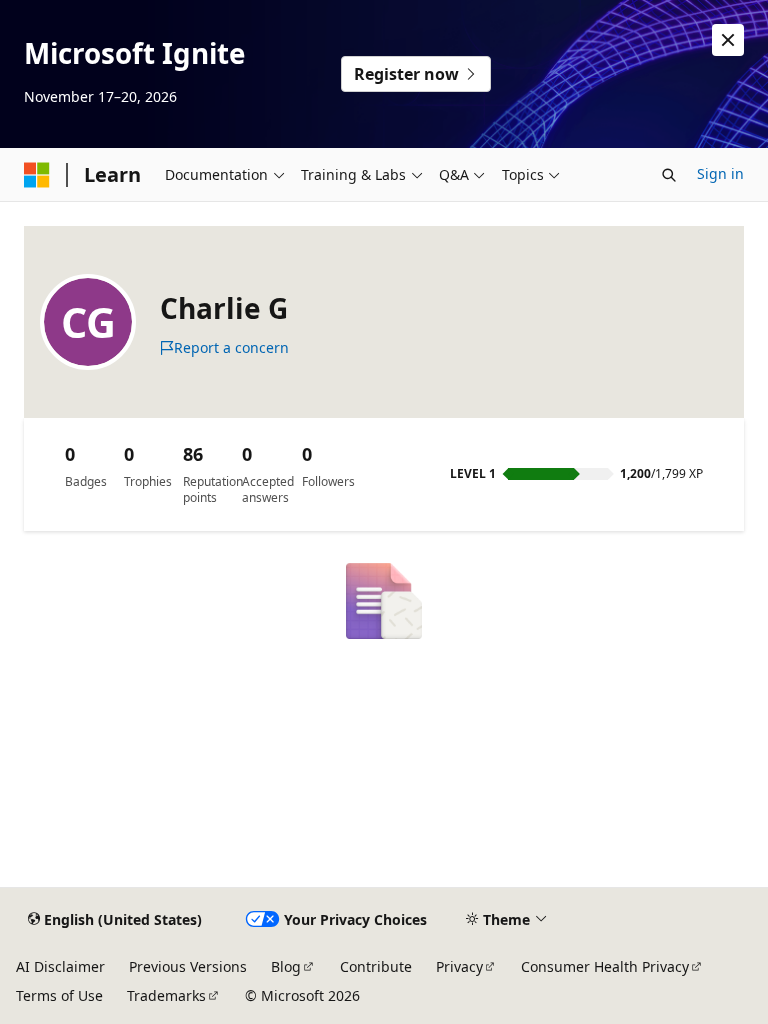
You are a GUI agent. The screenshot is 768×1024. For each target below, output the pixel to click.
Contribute (376, 966)
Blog (286, 966)
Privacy (459, 966)
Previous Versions (188, 966)
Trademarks (166, 995)
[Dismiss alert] (728, 40)
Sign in (720, 173)
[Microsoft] (37, 175)
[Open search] (669, 175)
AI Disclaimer (60, 966)
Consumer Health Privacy (605, 966)
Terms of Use (59, 995)
